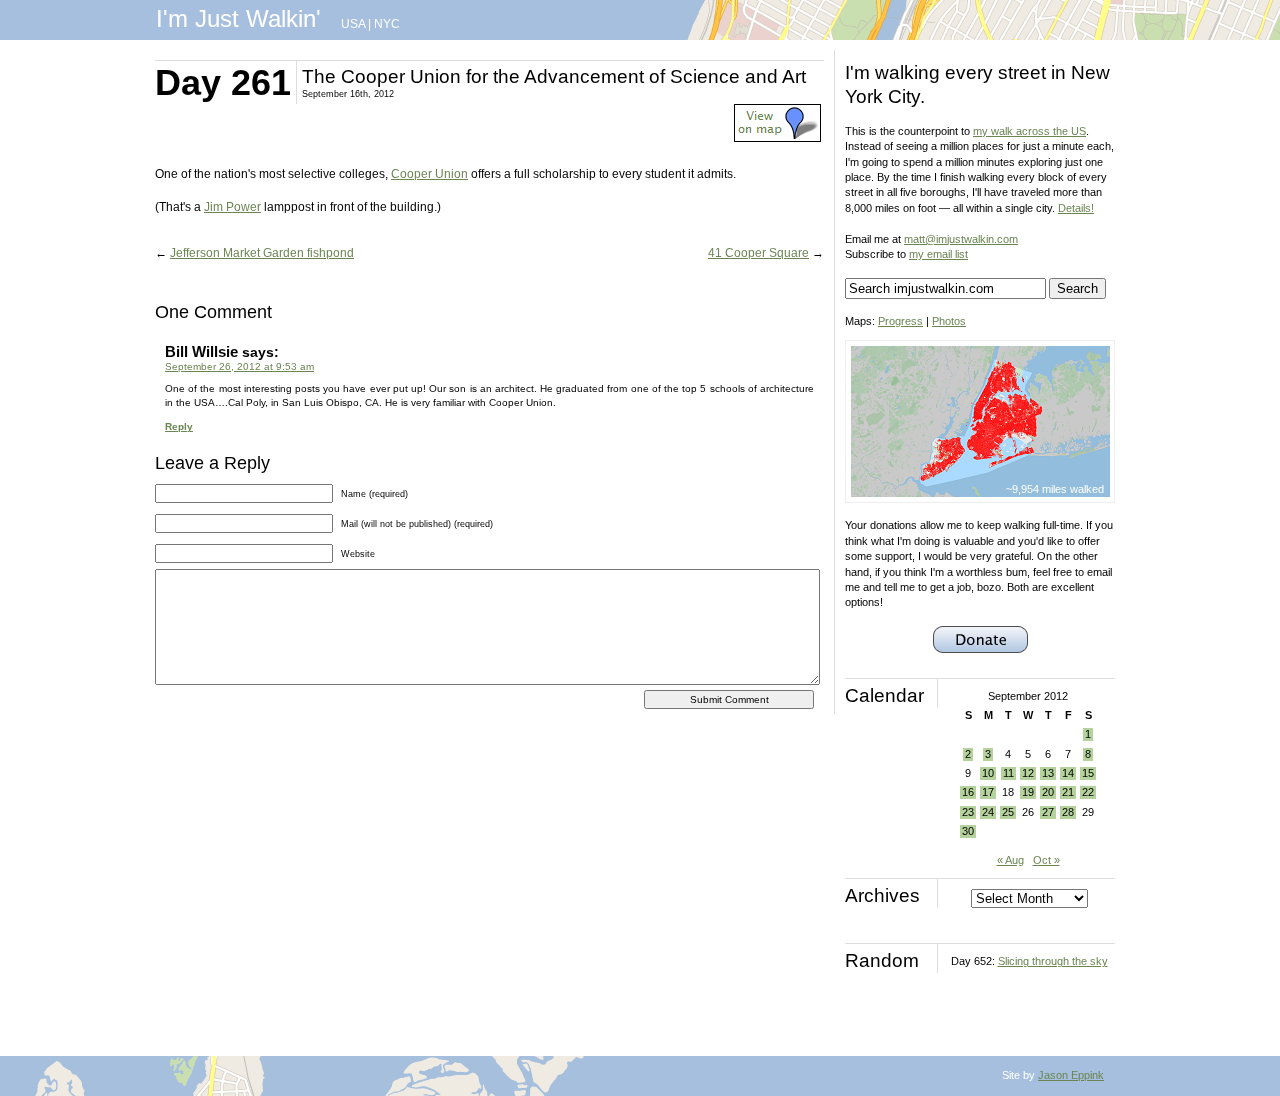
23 (968, 812)
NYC (387, 24)
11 (1008, 773)
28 (1068, 812)
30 (968, 831)
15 (1088, 773)
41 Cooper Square (758, 253)
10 (988, 773)
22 (1088, 792)
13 (1048, 773)
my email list (938, 254)
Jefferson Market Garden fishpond (262, 253)
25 (1008, 812)
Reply (179, 426)
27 (1048, 812)
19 (1028, 792)
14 (1068, 773)
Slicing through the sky (1053, 961)
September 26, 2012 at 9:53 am (239, 366)
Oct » (1046, 860)
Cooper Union (429, 174)
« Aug (1010, 860)
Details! (1076, 208)
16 (968, 792)
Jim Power (232, 207)
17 (988, 792)
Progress (900, 321)
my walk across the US (1029, 131)
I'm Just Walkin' (238, 18)
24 (988, 812)
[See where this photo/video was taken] (777, 138)
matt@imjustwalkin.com (961, 239)
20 (1048, 792)
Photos (949, 321)
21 (1068, 792)
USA (353, 24)
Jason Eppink (1071, 1075)
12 (1028, 773)
